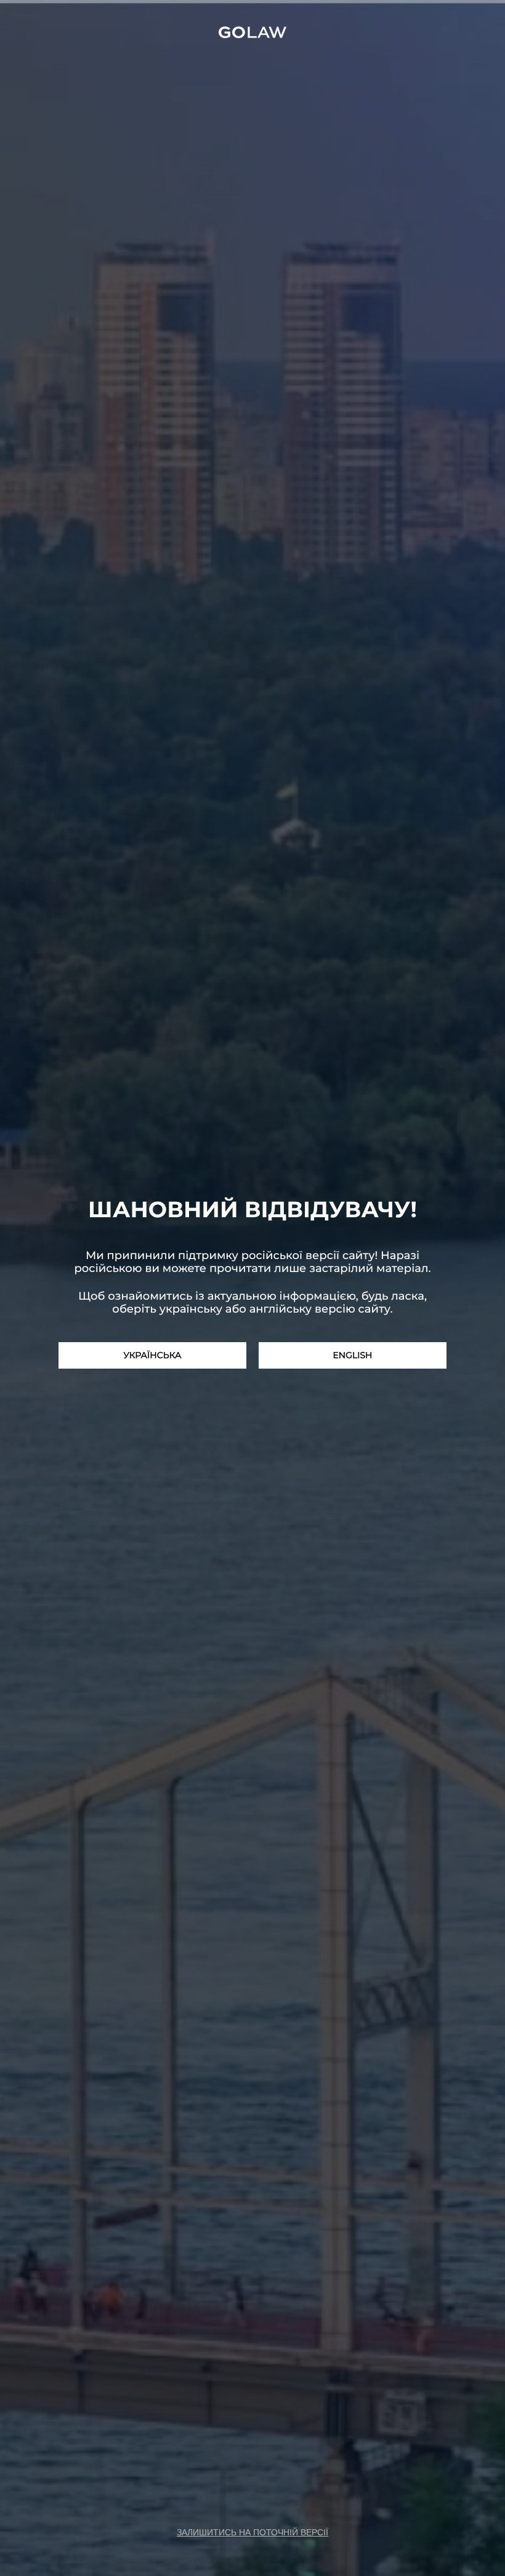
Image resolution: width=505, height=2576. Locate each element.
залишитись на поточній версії (252, 2532)
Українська (153, 1355)
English (352, 1355)
